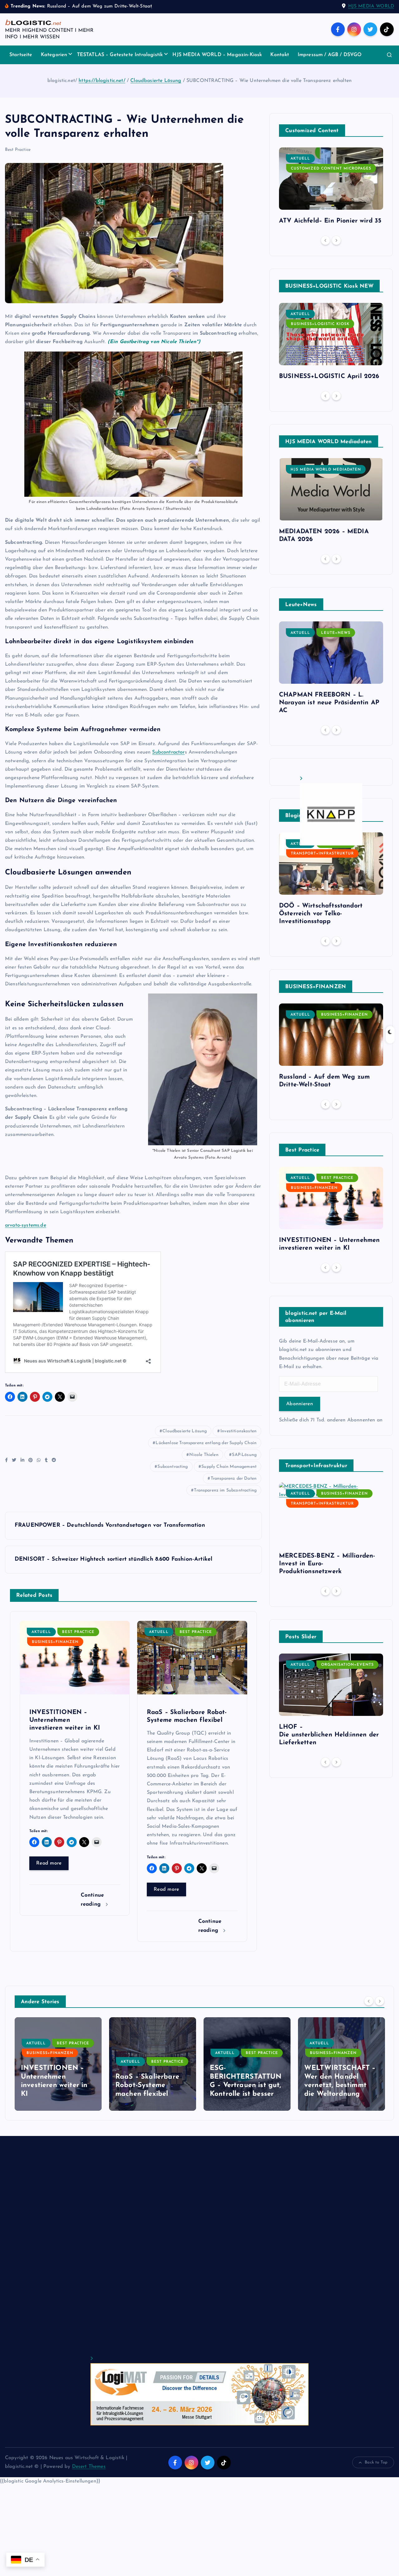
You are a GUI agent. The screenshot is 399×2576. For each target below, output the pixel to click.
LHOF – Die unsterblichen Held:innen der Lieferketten (329, 1735)
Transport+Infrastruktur (322, 854)
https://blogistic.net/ (102, 81)
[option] (331, 188)
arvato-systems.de (26, 1225)
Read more (49, 1863)
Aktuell (41, 1632)
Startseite (21, 55)
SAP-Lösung (244, 1455)
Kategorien (54, 55)
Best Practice (18, 150)
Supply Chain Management (229, 1467)
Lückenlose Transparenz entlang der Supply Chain (206, 1443)
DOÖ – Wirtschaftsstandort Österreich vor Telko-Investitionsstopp (321, 914)
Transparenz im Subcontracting (225, 1490)
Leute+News (336, 633)
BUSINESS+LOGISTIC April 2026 (329, 376)
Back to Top (376, 2462)
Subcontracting (173, 1467)
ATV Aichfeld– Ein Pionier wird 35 (330, 221)
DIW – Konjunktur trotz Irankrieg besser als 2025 (340, 2085)
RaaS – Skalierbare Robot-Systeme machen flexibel (53, 2085)
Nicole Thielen (204, 1455)
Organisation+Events (347, 1665)
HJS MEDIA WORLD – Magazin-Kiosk (217, 55)
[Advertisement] (192, 2251)
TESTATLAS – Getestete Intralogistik (120, 55)
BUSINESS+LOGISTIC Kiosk (320, 324)
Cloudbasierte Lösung (156, 81)
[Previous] (325, 240)
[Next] (336, 240)
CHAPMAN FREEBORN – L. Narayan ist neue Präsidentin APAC (329, 703)
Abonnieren (300, 1404)
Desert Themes (89, 2467)
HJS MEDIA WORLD (371, 6)
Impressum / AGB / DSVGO (330, 55)
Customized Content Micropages (331, 169)
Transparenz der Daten (234, 1479)
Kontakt (280, 55)
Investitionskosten (238, 1431)
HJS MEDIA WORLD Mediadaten (326, 470)
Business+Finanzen (55, 1642)
